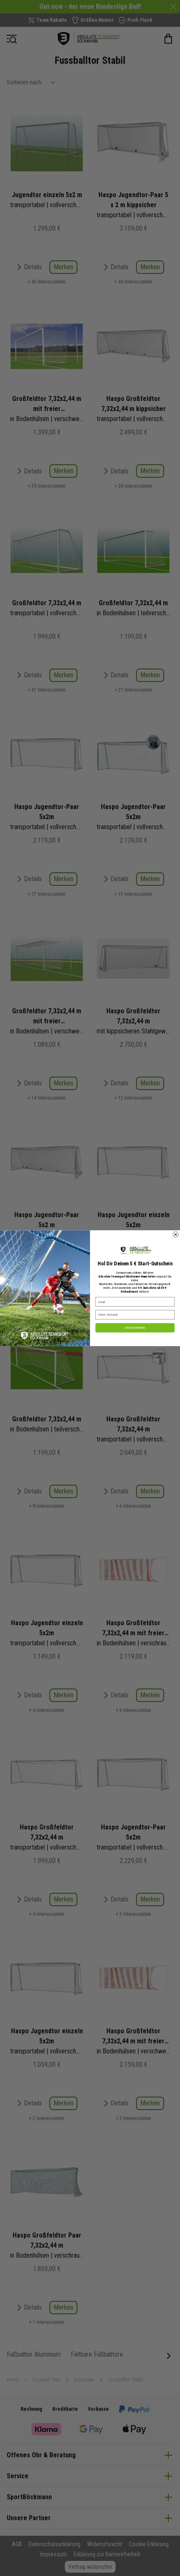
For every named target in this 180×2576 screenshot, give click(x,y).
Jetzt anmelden (135, 1328)
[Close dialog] (176, 1234)
